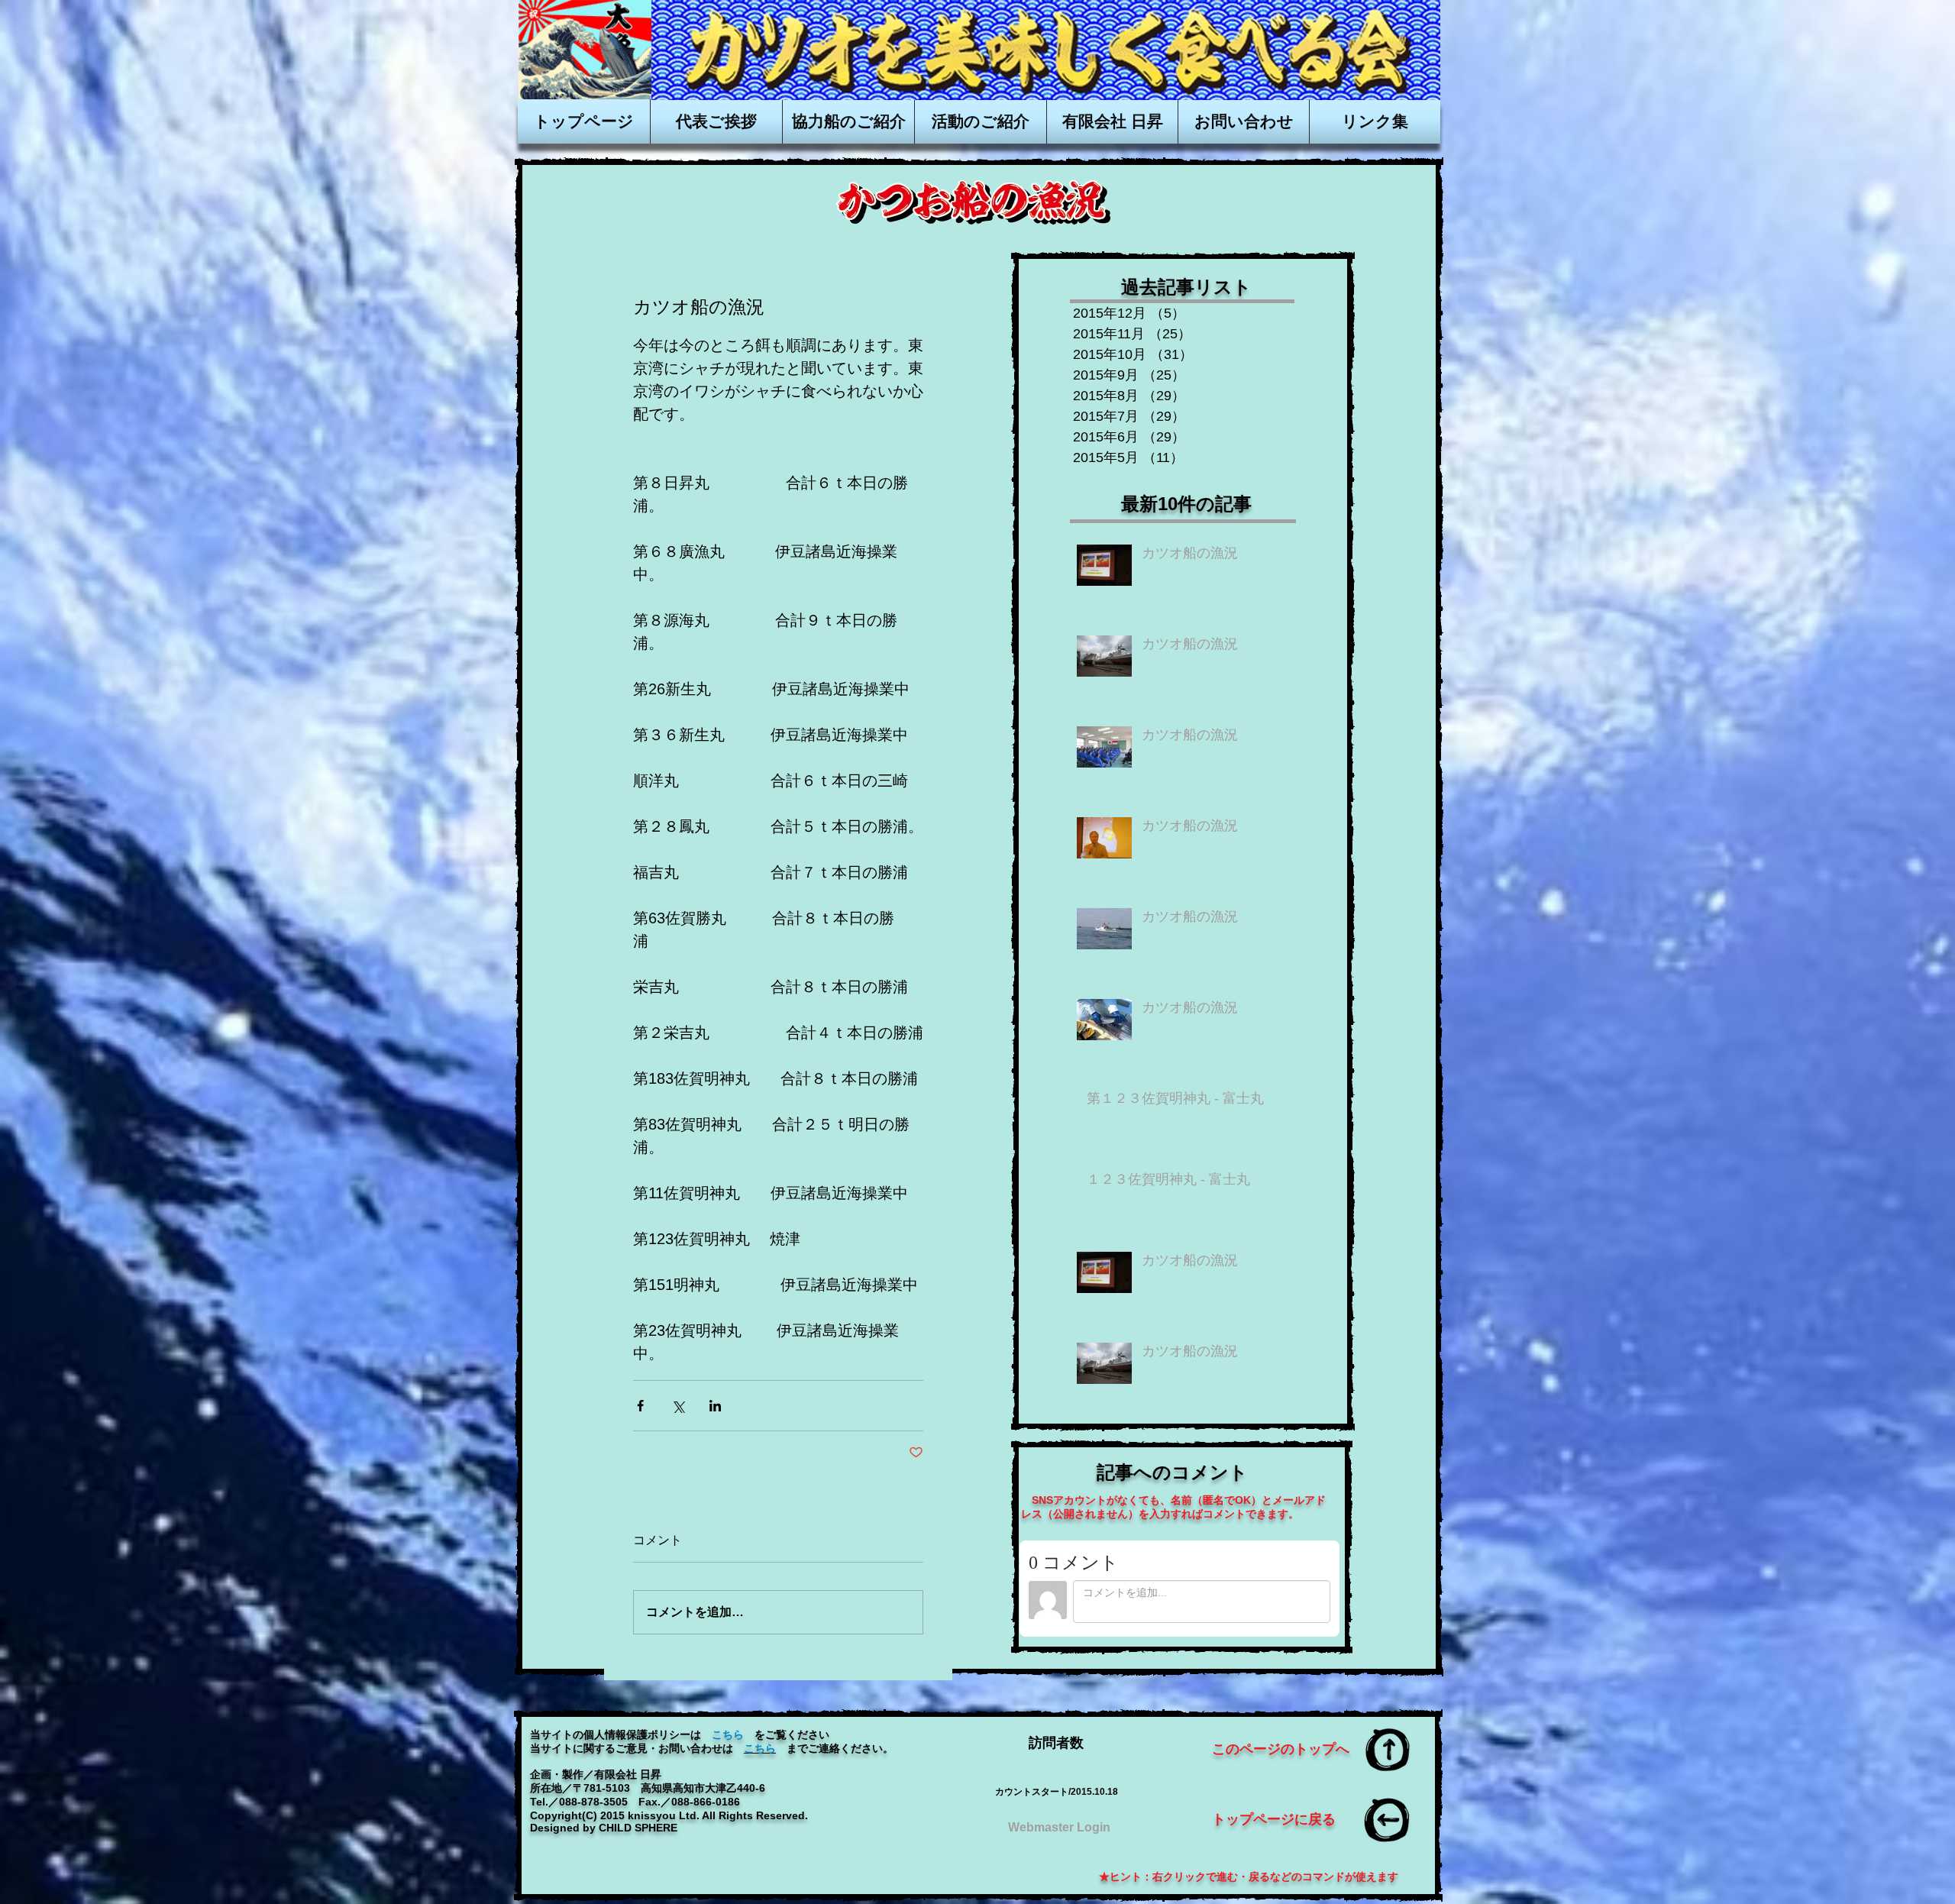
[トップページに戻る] (1388, 1820)
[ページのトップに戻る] (1388, 1750)
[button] (1112, 121)
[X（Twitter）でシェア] (678, 1406)
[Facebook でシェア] (640, 1406)
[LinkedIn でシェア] (715, 1406)
